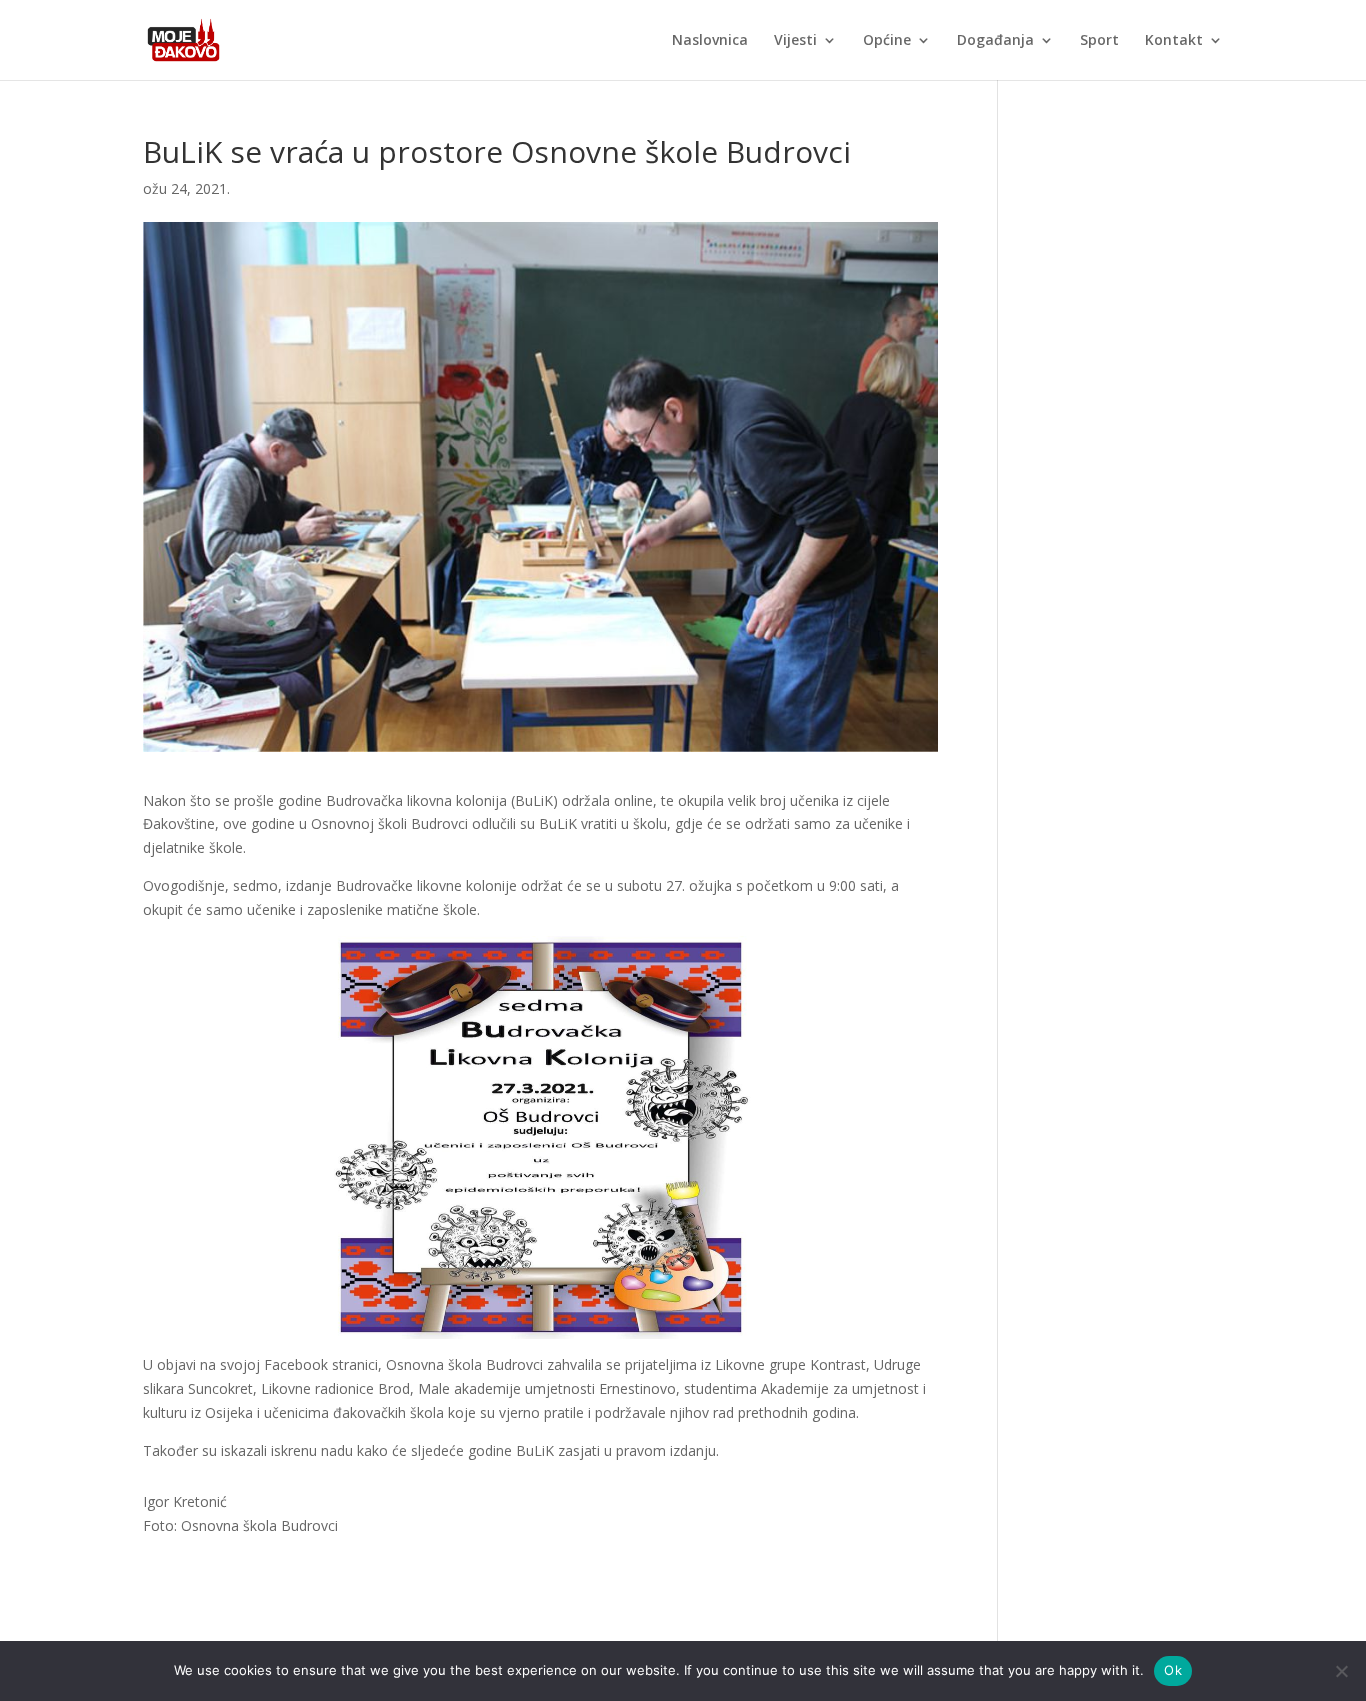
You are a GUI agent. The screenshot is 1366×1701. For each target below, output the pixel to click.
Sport (1099, 41)
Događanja (995, 41)
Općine (887, 41)
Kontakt (1174, 41)
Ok (1173, 1670)
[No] (1341, 1671)
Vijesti (795, 41)
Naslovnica (710, 41)
